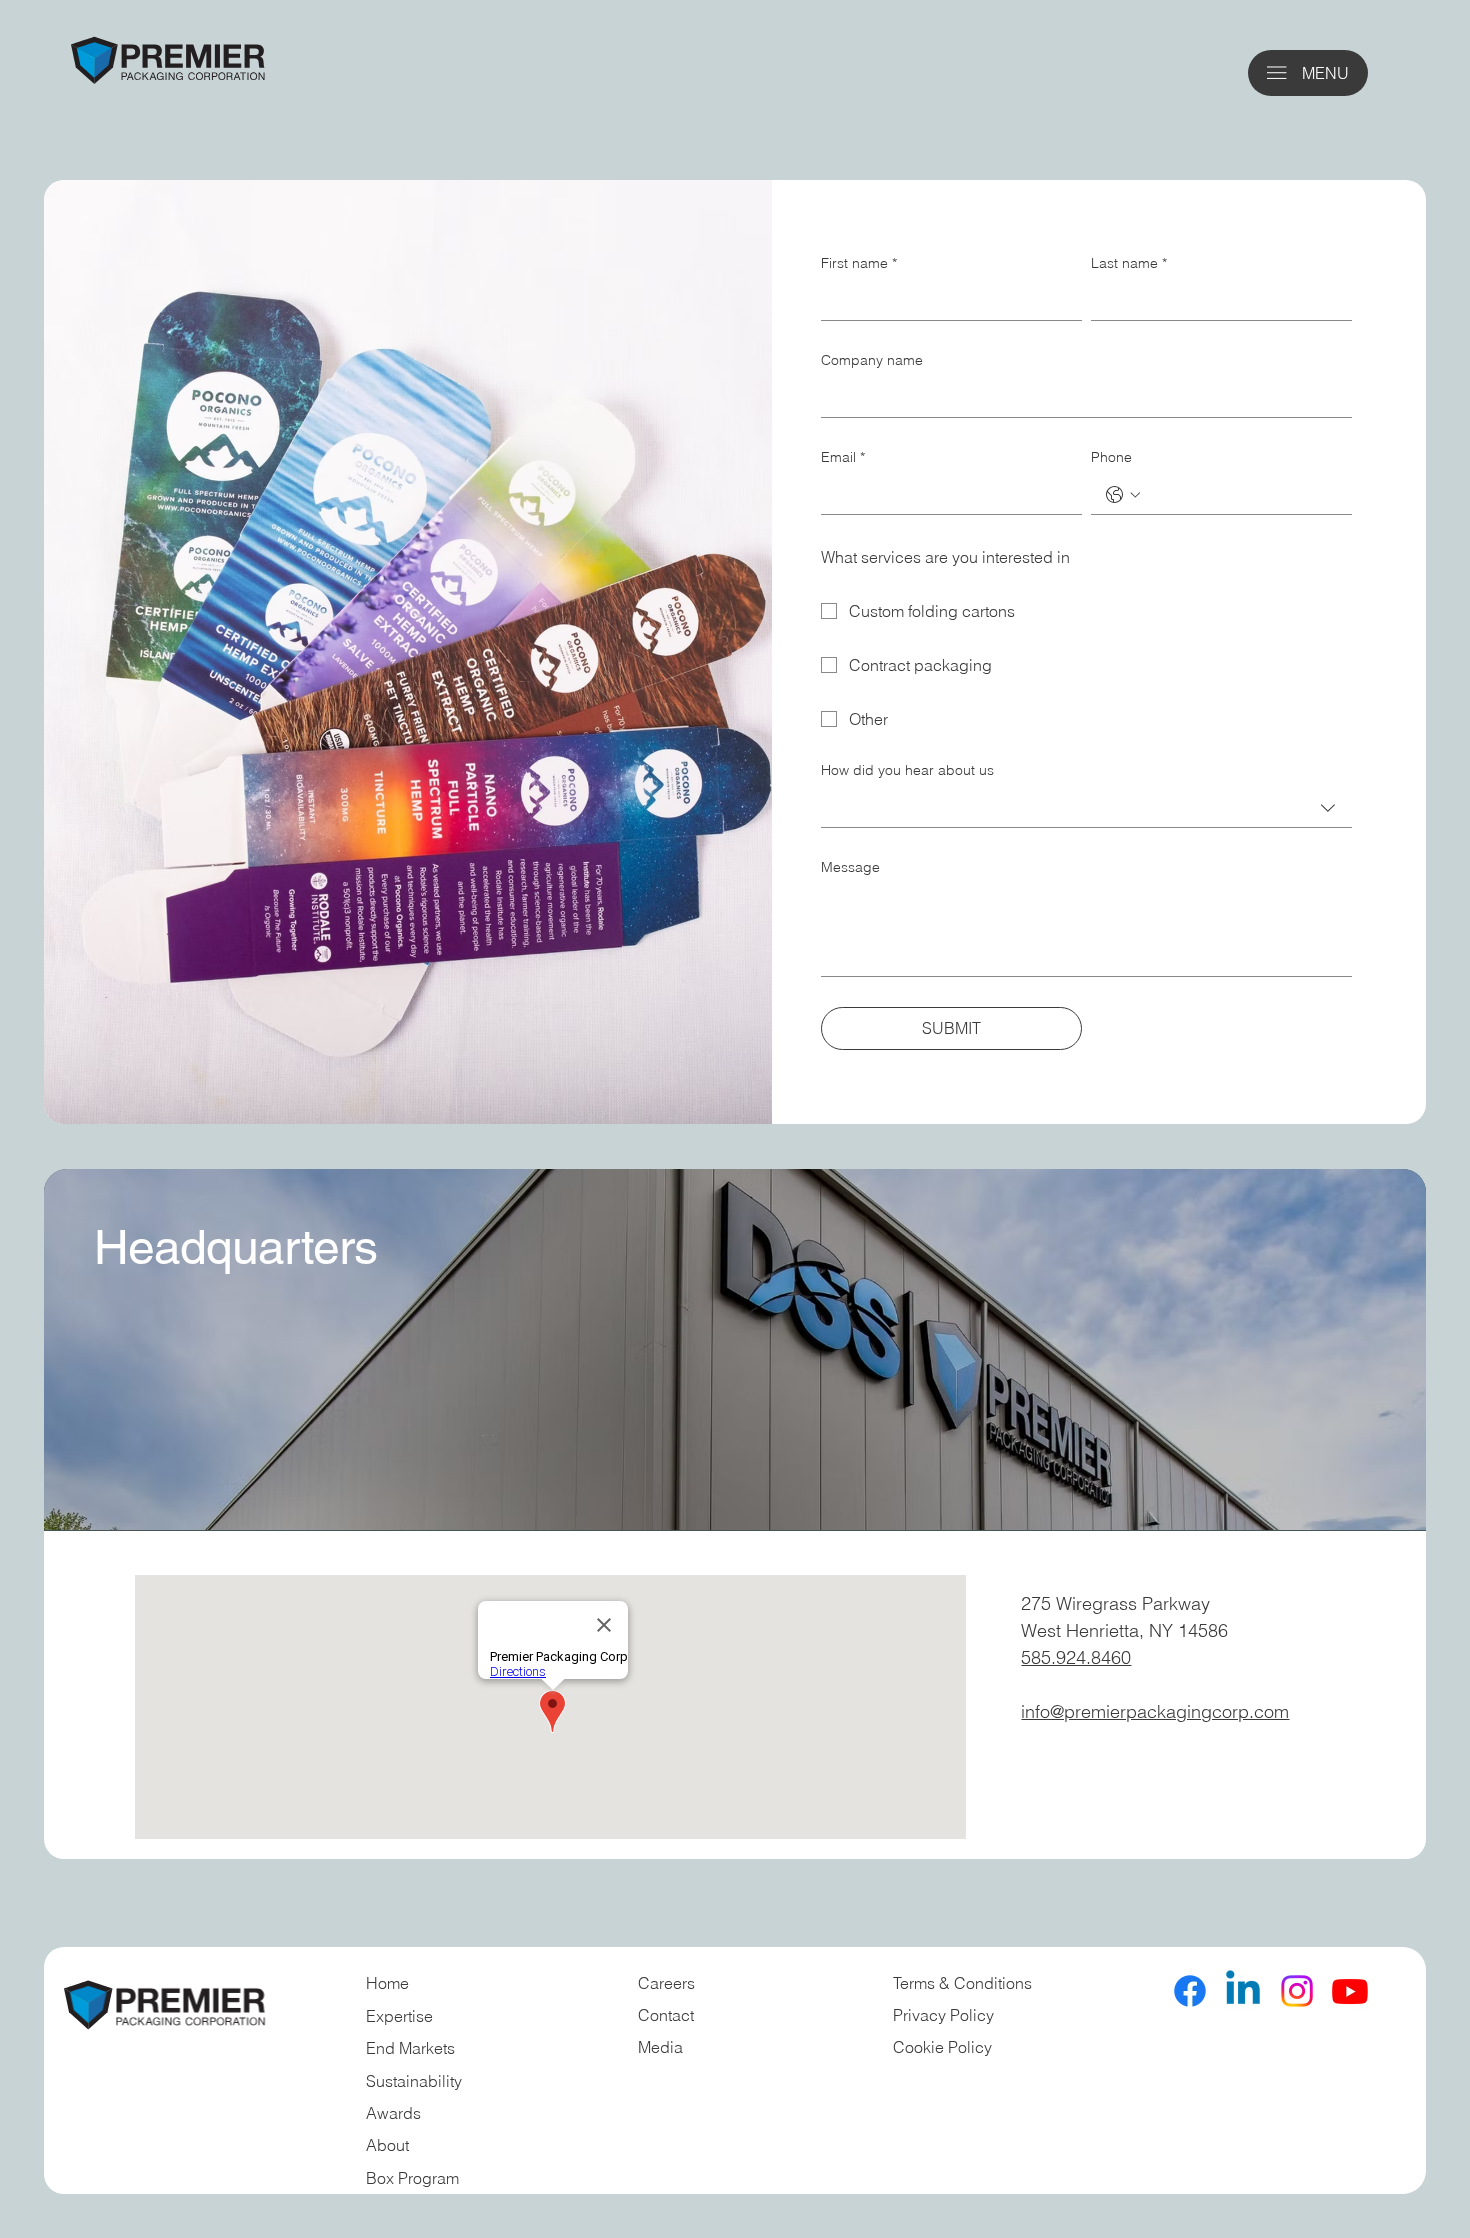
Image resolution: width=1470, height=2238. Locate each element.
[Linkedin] (1243, 1991)
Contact (666, 2015)
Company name (872, 360)
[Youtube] (1350, 1991)
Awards (393, 2113)
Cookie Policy (942, 2047)
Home (387, 1983)
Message (850, 867)
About (387, 2145)
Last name (1129, 263)
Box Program (412, 2178)
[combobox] (1086, 807)
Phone (1111, 457)
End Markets (410, 2048)
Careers (666, 1983)
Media (660, 2047)
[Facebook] (1190, 1991)
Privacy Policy (943, 2015)
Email (843, 457)
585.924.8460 (1076, 1657)
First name (859, 263)
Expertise (399, 2016)
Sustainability (414, 2081)
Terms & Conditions (964, 1983)
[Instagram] (1297, 1991)
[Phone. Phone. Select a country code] (1123, 495)
